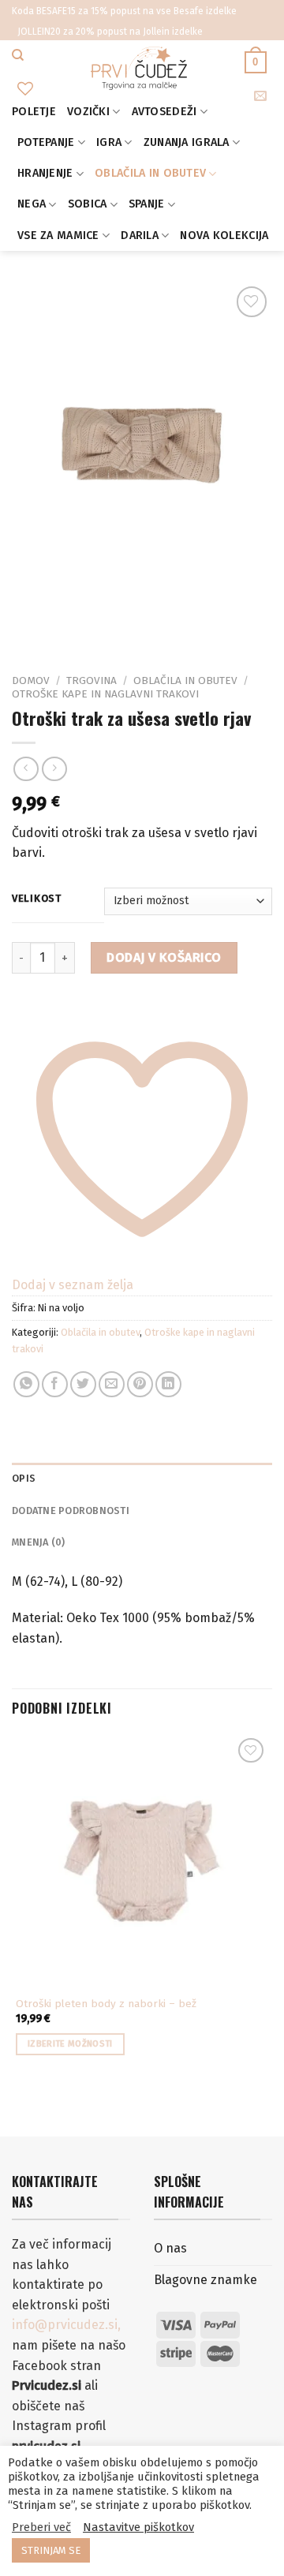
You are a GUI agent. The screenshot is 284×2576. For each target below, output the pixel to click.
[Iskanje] (18, 55)
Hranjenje (45, 173)
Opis (24, 1478)
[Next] (71, 624)
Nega (32, 204)
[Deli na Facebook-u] (55, 1384)
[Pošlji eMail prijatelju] (112, 1384)
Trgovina (92, 680)
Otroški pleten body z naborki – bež (106, 2004)
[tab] (142, 1479)
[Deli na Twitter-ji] (83, 1384)
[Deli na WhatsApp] (26, 1384)
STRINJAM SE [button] (51, 2550)
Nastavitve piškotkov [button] (138, 2527)
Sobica (88, 204)
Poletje (34, 112)
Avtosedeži (164, 112)
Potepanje (46, 142)
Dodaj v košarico (164, 957)
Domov (31, 680)
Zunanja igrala (187, 142)
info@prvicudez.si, (66, 2325)
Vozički (88, 112)
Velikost (37, 899)
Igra (109, 142)
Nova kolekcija (224, 236)
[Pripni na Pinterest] (140, 1384)
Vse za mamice (58, 236)
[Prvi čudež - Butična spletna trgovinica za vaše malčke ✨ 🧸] (139, 68)
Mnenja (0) (39, 1542)
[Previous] (27, 624)
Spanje (147, 204)
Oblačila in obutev (150, 173)
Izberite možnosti (70, 2044)
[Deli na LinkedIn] (168, 1384)
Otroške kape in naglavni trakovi (105, 694)
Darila (140, 236)
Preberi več (41, 2527)
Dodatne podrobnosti (71, 1510)
